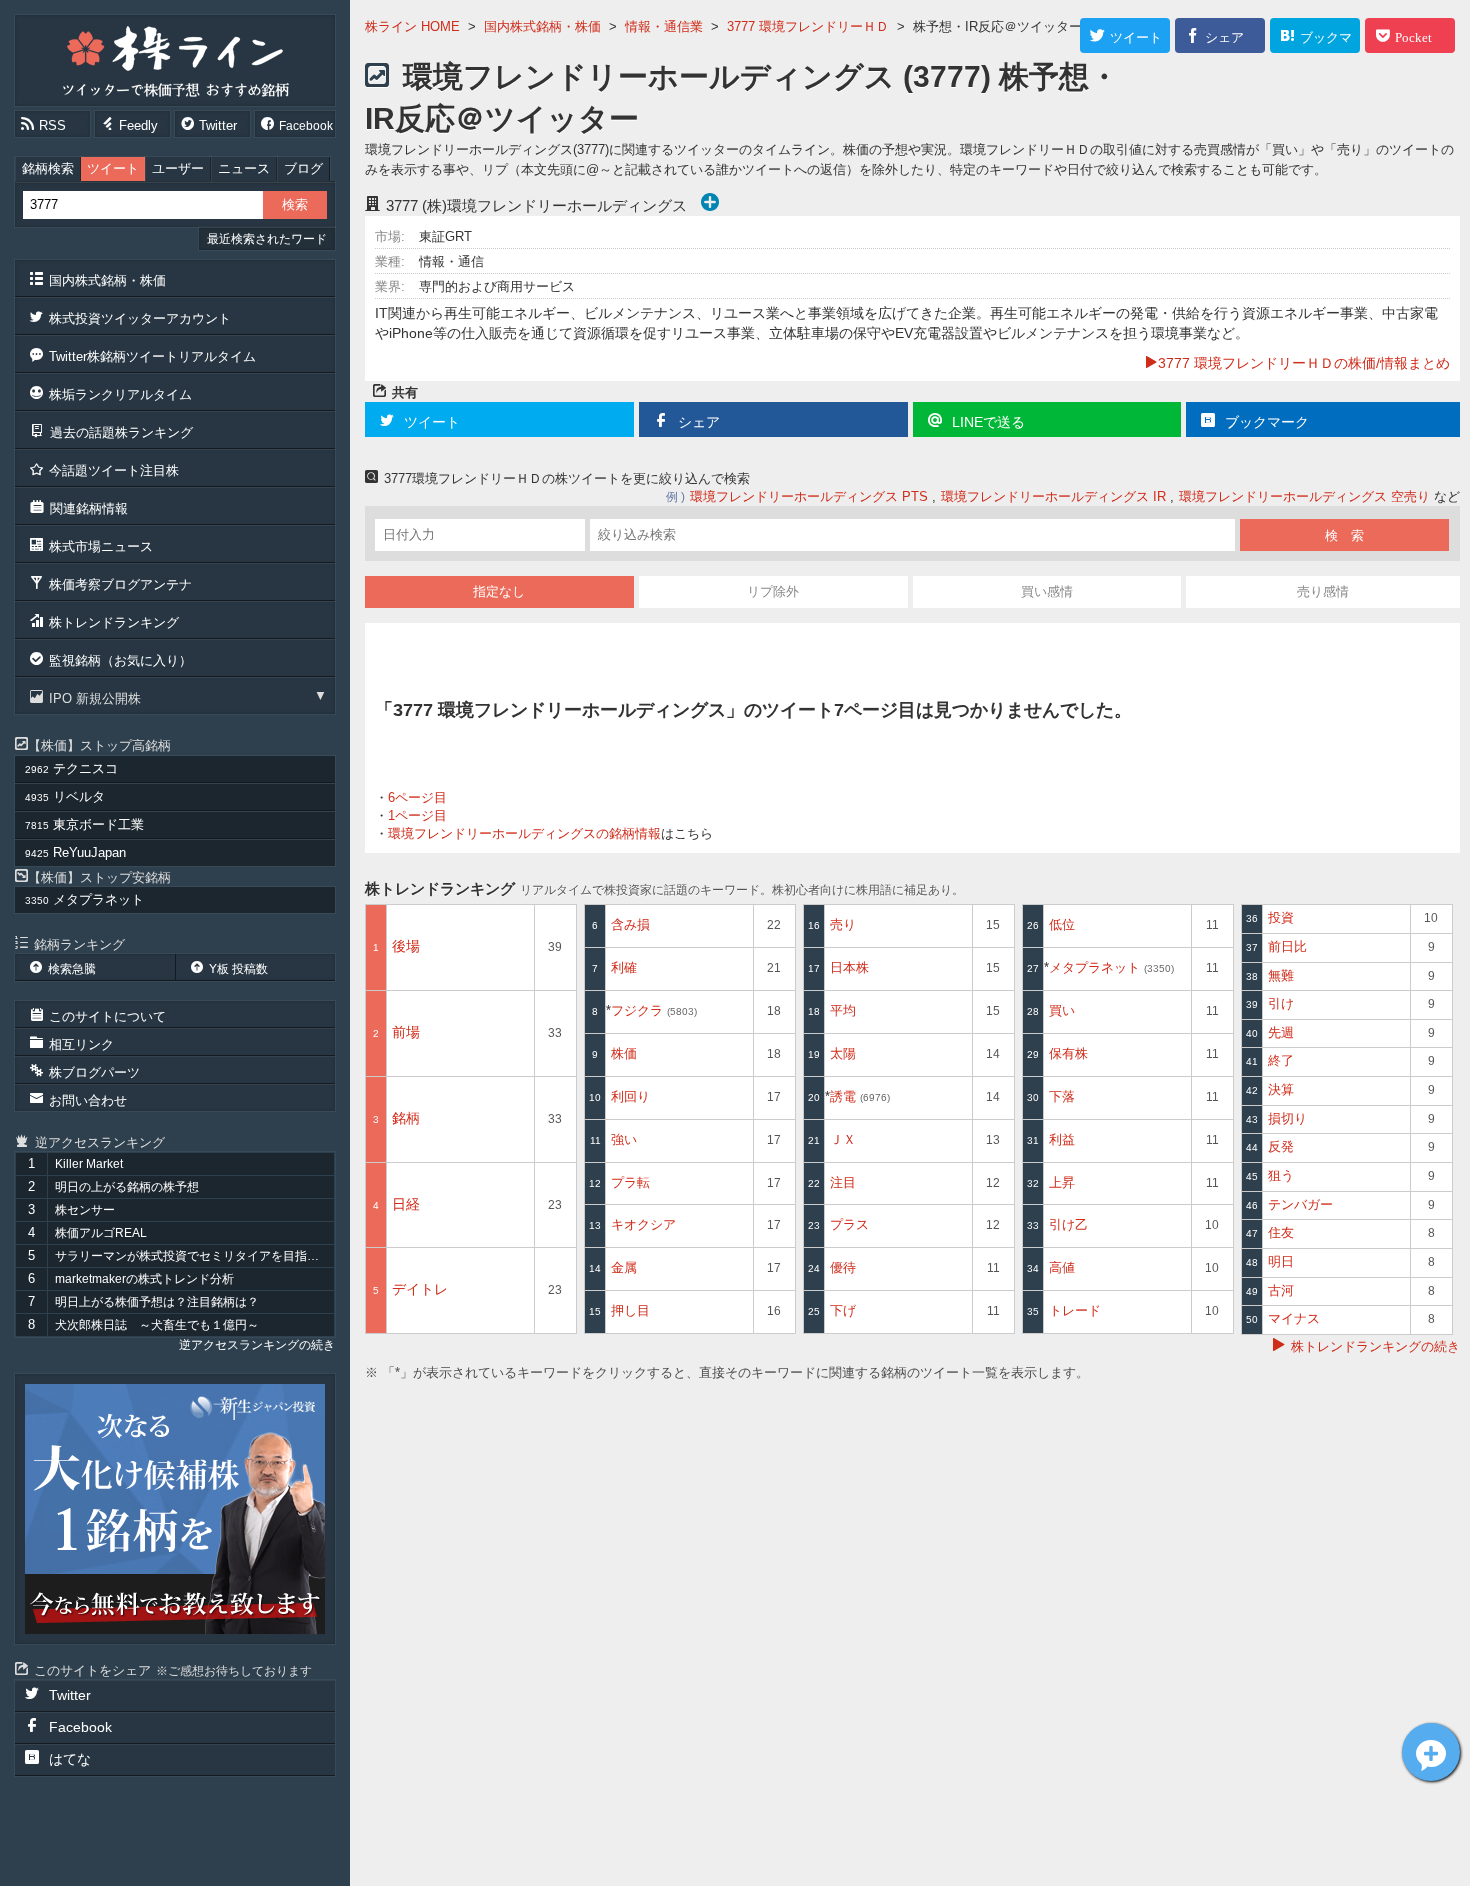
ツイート (113, 168)
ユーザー (178, 168)
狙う (1281, 1175)
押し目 (630, 1310)
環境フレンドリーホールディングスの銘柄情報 (524, 833)
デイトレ (420, 1289)
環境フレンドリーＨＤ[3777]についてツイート (1431, 1752)
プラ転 (630, 1182)
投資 (1281, 917)
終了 (1281, 1060)
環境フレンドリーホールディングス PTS (809, 496)
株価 (624, 1053)
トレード (1075, 1310)
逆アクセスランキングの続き (257, 1345)
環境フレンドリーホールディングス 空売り (1304, 496)
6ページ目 (417, 797)
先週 (1281, 1032)
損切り (1287, 1118)
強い (624, 1139)
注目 (843, 1182)
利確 (624, 967)
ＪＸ (843, 1139)
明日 (1281, 1261)
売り (843, 924)
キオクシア (643, 1224)
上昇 (1062, 1182)
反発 (1281, 1146)
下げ (843, 1310)
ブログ (303, 168)
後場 (406, 946)
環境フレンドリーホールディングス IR (1053, 496)
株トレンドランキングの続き (1375, 1346)
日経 (406, 1204)
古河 (1281, 1290)
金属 (624, 1267)
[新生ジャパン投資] (175, 1509)
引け (1281, 1003)
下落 (1062, 1096)
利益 (1062, 1139)
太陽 (843, 1053)
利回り (630, 1096)
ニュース (244, 168)
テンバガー (1300, 1204)
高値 (1062, 1267)
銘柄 (406, 1118)
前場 (406, 1032)
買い (1062, 1010)
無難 (1281, 975)
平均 (843, 1010)
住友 (1281, 1232)
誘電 (858, 1096)
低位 (1062, 924)
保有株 (1068, 1053)
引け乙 (1068, 1224)
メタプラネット (1110, 967)
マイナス (1294, 1318)
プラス (849, 1224)
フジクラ (652, 1010)
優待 (843, 1267)
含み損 (630, 924)
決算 (1281, 1089)
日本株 (849, 967)
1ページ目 (417, 815)
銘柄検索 (48, 168)
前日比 (1287, 946)
